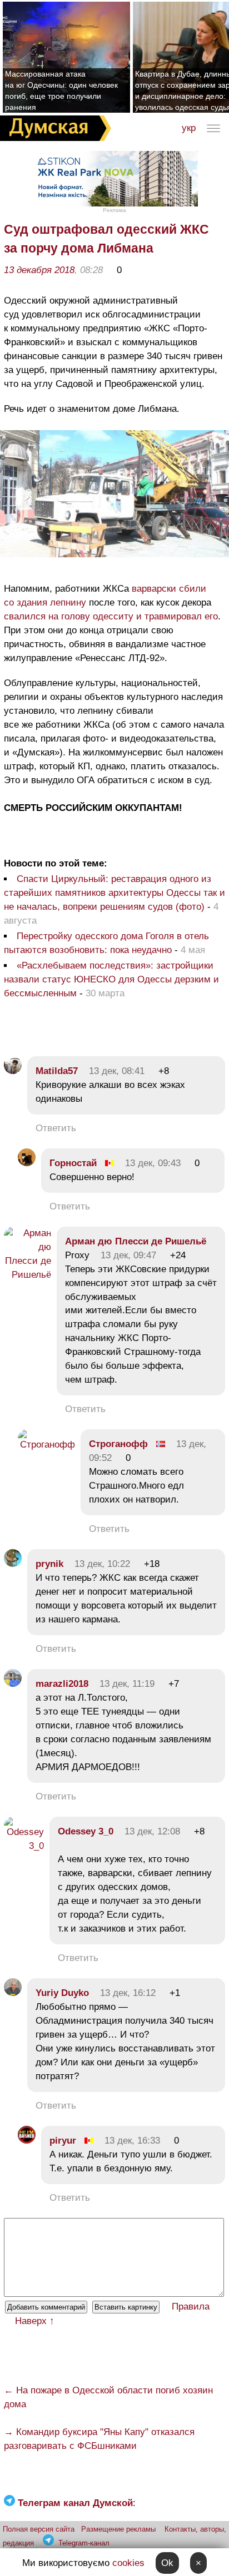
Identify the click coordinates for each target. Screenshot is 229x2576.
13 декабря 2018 (39, 270)
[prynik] (13, 1564)
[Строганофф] (46, 1445)
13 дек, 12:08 (152, 1831)
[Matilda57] (13, 1071)
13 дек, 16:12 (128, 1993)
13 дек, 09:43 (153, 1163)
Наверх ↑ (35, 2321)
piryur (63, 2141)
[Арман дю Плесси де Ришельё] (28, 1275)
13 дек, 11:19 (127, 1684)
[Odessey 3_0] (24, 1846)
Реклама (114, 210)
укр (189, 128)
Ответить (56, 1128)
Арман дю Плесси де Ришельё (136, 1241)
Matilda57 (57, 1071)
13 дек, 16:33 (132, 2141)
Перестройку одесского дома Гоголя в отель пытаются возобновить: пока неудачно (106, 943)
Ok (167, 2563)
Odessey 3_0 (86, 1831)
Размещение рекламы (118, 2529)
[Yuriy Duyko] (13, 1993)
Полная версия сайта (39, 2529)
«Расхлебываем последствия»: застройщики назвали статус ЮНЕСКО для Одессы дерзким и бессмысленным (111, 979)
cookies (128, 2563)
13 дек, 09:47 (128, 1255)
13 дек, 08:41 (117, 1071)
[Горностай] (27, 1163)
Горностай (73, 1163)
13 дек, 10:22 (102, 1564)
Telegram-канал (84, 2543)
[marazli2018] (13, 1684)
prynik (49, 1564)
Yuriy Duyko (62, 1993)
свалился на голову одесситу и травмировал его (111, 616)
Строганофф (118, 1444)
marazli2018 (62, 1684)
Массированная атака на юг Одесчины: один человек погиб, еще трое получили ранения (61, 90)
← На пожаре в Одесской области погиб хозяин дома (108, 2397)
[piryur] (27, 2141)
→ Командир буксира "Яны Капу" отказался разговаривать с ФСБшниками (99, 2439)
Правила (191, 2307)
